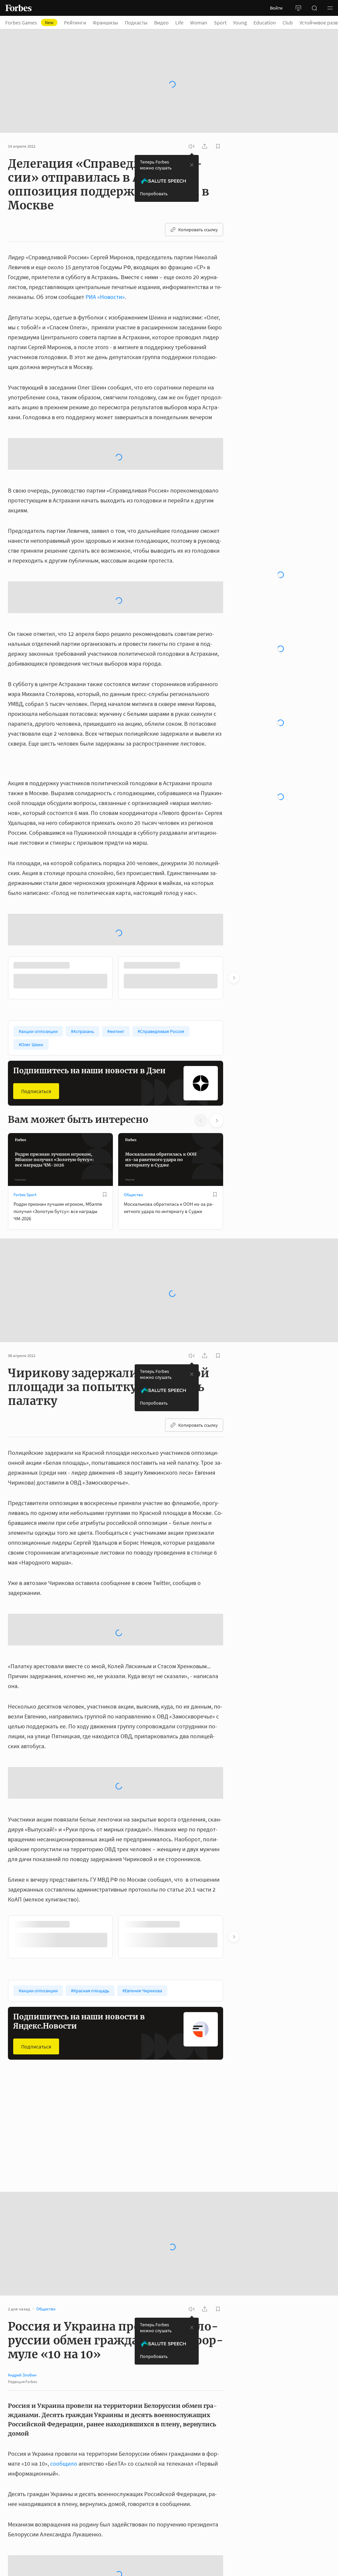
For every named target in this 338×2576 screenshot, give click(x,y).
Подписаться (36, 1143)
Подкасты (136, 22)
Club (288, 22)
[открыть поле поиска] (314, 8)
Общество (133, 1247)
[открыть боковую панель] (298, 8)
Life (179, 22)
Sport (220, 22)
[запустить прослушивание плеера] (191, 128)
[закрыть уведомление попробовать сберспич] (192, 147)
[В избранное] (105, 1246)
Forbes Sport (25, 1247)
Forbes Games (29, 22)
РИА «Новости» (105, 279)
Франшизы (105, 22)
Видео (161, 22)
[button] (330, 8)
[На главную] (18, 8)
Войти (276, 8)
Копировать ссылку (198, 211)
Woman (199, 22)
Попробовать (154, 175)
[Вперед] (234, 1030)
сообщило (64, 2516)
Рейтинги (75, 22)
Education (265, 22)
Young (240, 22)
